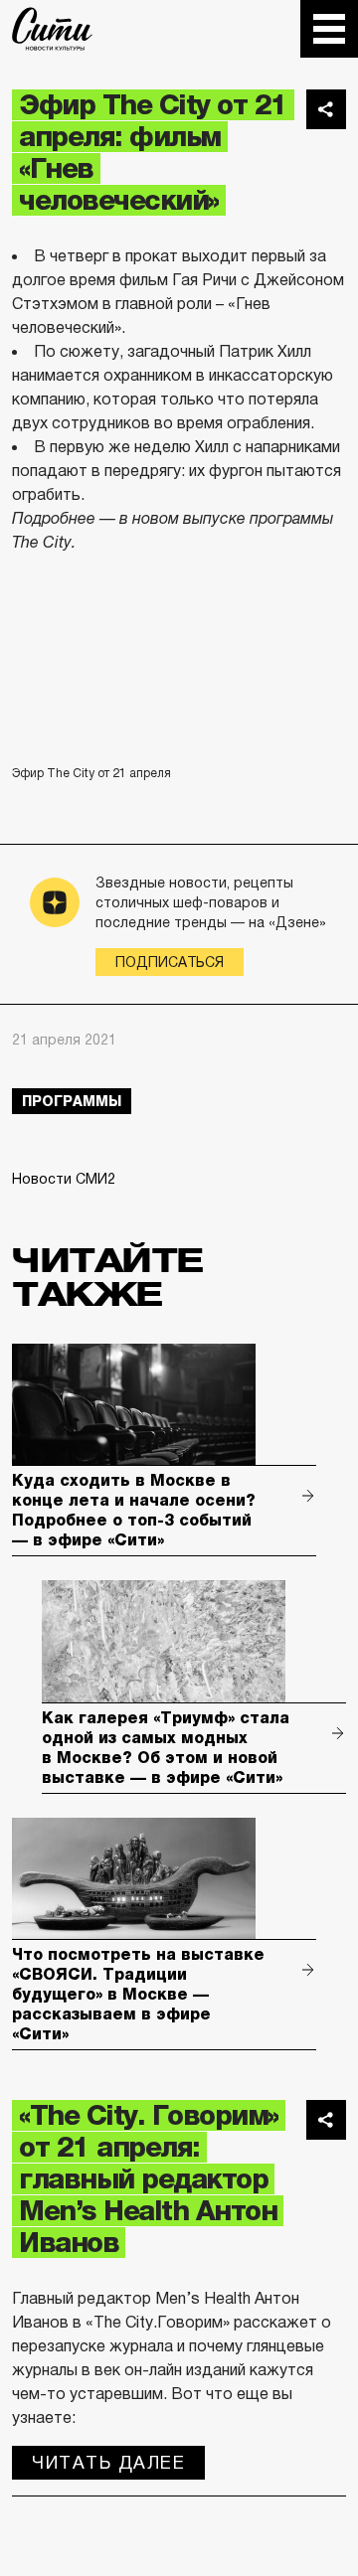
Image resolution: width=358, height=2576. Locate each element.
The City (52, 29)
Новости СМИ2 (64, 1179)
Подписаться (170, 962)
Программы (72, 1101)
